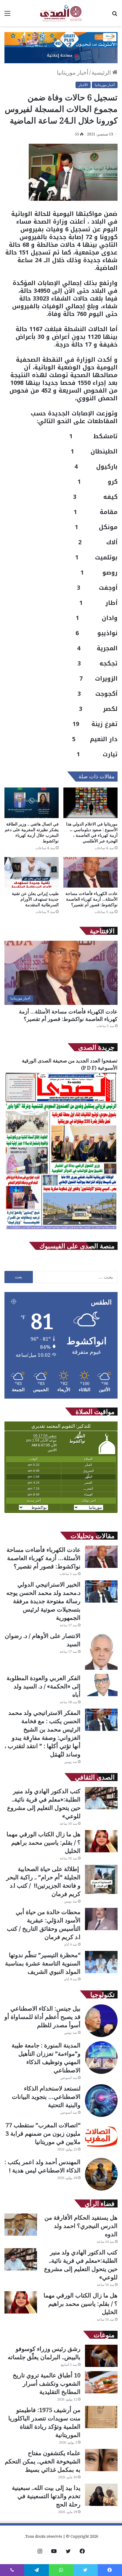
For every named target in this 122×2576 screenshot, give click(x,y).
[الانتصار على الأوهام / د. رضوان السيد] (101, 1651)
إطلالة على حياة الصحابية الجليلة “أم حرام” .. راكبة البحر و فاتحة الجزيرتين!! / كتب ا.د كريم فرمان (43, 1881)
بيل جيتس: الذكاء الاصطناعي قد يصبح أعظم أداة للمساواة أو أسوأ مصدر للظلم (42, 2017)
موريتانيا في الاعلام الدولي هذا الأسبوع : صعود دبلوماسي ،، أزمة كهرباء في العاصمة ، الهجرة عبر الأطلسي (92, 832)
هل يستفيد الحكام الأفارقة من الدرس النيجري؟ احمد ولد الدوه (81, 2226)
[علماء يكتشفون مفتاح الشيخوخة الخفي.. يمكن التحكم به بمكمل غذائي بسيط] (101, 2460)
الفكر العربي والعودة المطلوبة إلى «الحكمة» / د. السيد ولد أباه (44, 1686)
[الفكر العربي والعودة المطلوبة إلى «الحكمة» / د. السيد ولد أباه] (101, 1685)
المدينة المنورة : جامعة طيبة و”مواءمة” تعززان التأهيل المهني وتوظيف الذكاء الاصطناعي (46, 2058)
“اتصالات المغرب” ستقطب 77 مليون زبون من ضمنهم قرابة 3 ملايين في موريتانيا (43, 2133)
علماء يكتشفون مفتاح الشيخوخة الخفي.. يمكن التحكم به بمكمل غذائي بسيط (43, 2461)
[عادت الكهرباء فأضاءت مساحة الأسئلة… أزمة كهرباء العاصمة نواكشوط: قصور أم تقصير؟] (90, 872)
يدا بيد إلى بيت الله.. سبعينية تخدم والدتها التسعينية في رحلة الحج (46, 2496)
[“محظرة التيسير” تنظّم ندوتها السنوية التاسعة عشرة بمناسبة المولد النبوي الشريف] (101, 1962)
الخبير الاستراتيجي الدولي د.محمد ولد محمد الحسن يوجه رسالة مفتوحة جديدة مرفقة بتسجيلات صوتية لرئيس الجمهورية (43, 1601)
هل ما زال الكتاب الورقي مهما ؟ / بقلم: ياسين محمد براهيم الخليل (44, 1842)
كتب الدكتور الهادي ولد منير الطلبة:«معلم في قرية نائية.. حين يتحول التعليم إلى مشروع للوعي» (44, 1803)
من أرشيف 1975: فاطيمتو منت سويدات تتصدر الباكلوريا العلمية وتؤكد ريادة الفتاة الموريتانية (44, 2422)
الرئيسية (102, 72)
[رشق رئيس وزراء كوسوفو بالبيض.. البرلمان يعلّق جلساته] (101, 2356)
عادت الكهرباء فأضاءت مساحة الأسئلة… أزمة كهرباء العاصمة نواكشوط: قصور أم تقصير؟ (91, 899)
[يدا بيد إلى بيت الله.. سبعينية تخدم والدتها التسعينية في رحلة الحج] (101, 2495)
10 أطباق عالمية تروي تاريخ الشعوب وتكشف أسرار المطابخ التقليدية (47, 2383)
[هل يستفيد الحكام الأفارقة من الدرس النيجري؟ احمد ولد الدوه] (21, 2225)
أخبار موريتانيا (73, 72)
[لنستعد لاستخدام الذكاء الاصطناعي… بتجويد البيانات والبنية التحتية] (101, 2101)
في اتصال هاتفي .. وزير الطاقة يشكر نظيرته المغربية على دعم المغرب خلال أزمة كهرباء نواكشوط (32, 832)
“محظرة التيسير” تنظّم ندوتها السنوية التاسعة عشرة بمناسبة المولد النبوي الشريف (43, 1963)
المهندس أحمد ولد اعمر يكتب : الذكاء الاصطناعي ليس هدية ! (42, 2166)
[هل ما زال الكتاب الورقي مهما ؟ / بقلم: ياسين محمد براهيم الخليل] (101, 1841)
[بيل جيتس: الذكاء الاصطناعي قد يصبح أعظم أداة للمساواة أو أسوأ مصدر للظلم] (101, 2021)
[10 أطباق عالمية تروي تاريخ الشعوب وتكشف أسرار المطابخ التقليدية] (101, 2382)
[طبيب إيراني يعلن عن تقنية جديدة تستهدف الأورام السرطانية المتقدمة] (32, 872)
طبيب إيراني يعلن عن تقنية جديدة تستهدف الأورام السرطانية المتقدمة (35, 899)
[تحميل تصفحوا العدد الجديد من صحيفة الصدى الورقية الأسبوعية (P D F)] (61, 1230)
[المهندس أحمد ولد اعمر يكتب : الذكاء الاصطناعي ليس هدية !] (101, 2174)
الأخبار (83, 85)
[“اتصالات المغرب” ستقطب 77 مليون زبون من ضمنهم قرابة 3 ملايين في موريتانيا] (101, 2137)
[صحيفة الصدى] (61, 13)
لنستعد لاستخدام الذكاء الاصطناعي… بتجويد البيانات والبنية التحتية (46, 2097)
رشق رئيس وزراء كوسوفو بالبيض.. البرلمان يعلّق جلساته (44, 2353)
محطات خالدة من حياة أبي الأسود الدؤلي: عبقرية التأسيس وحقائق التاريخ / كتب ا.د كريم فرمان (44, 1924)
